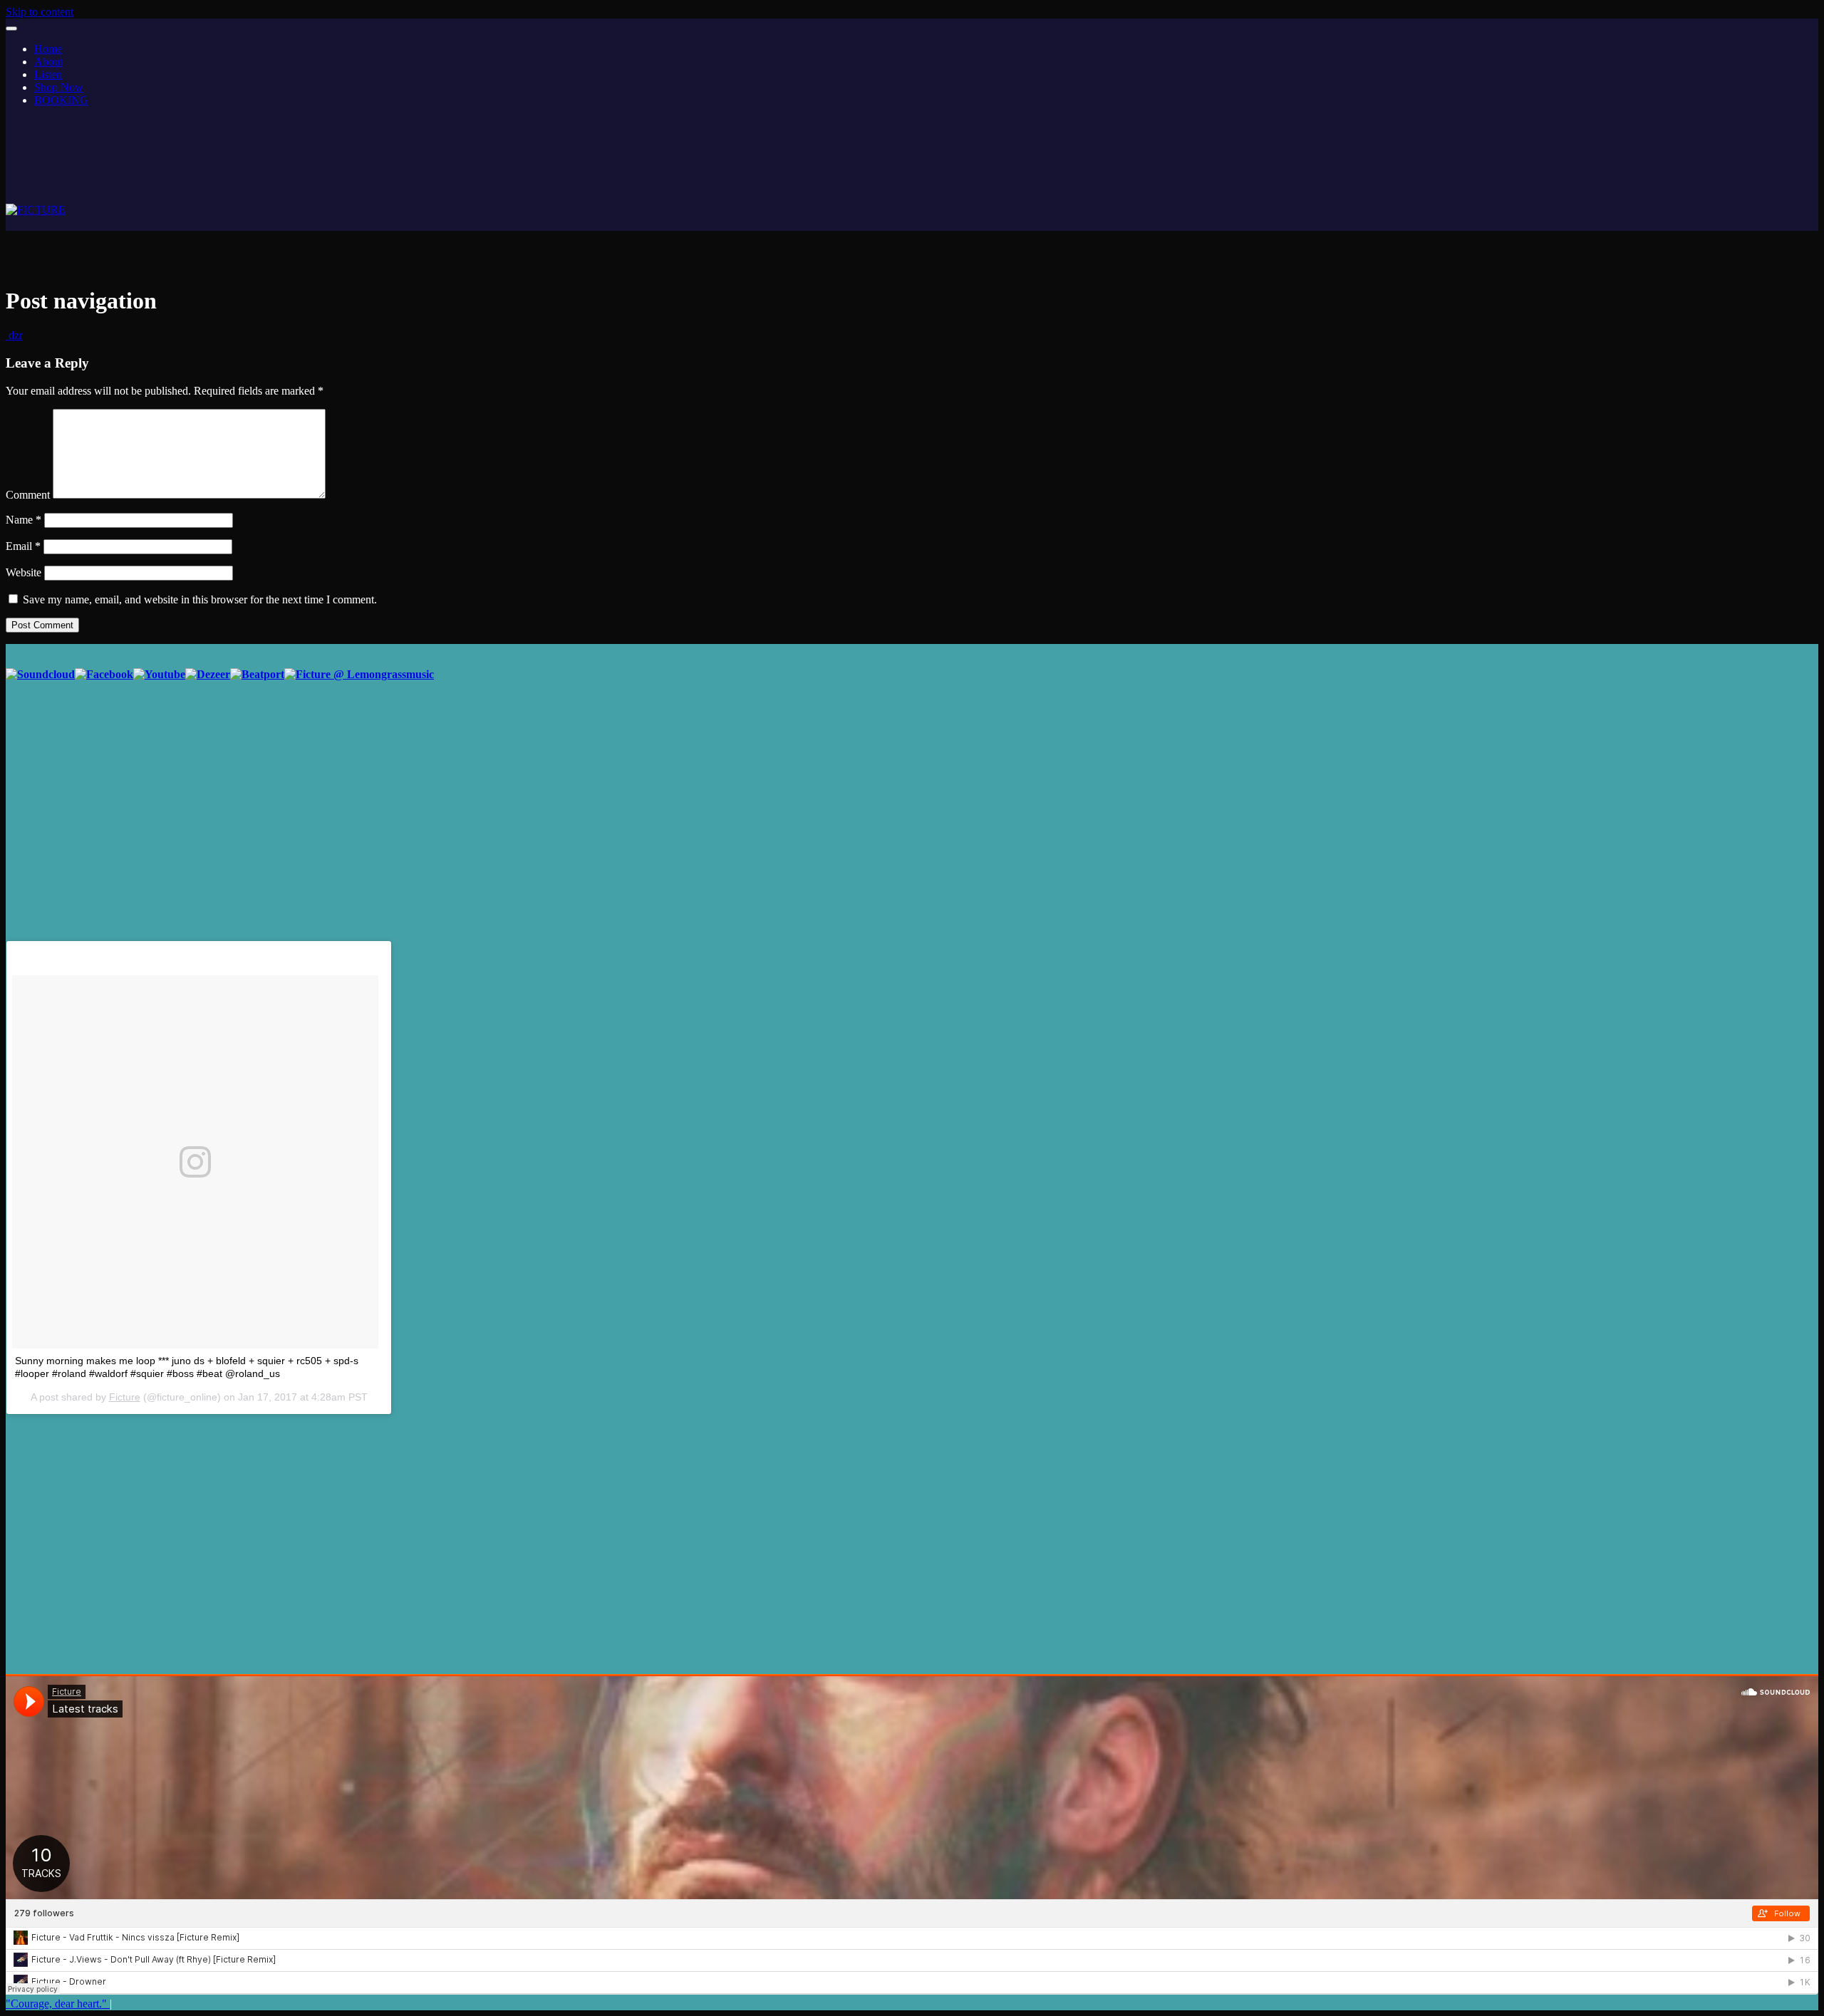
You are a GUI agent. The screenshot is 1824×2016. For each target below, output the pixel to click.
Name (24, 520)
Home (48, 49)
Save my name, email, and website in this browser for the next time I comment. (200, 599)
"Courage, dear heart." (58, 2004)
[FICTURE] (36, 210)
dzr (14, 335)
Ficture (125, 1397)
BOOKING (61, 100)
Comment (28, 495)
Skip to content (40, 12)
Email (23, 546)
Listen (48, 74)
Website (24, 572)
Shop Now (59, 87)
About (48, 62)
